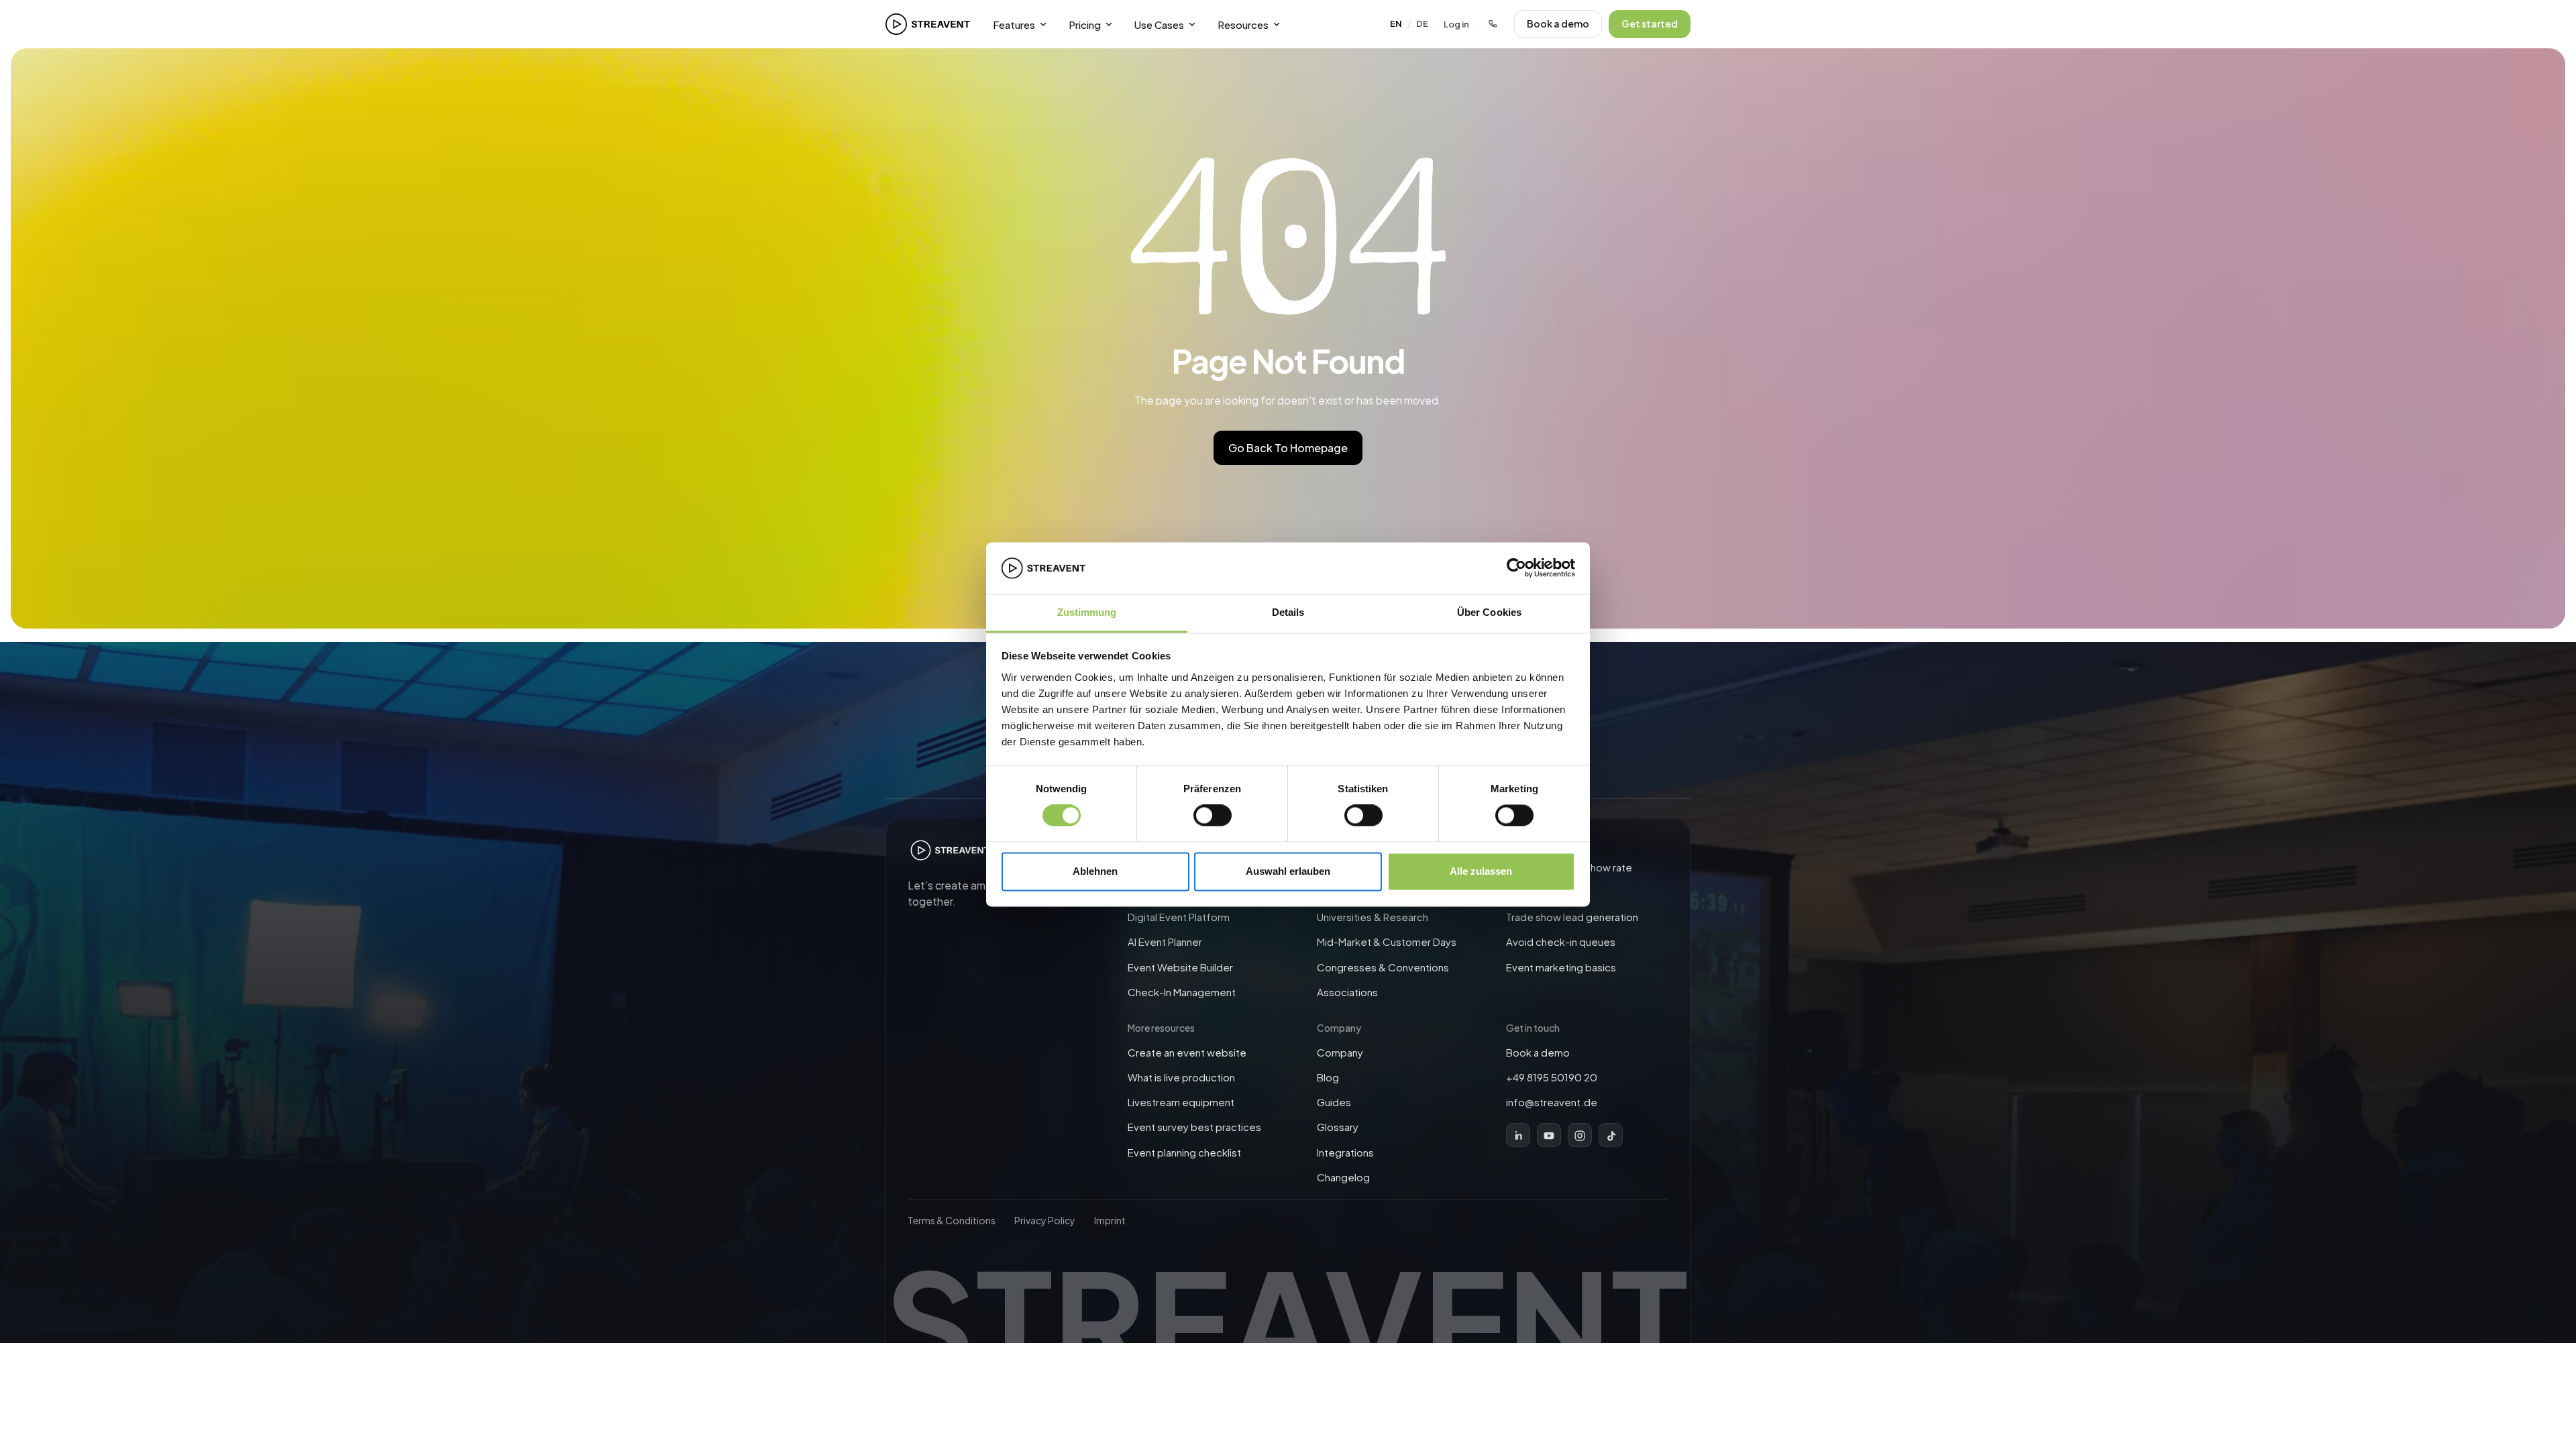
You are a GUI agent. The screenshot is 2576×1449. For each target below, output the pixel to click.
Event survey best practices (1194, 1127)
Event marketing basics (1561, 967)
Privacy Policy (1045, 1220)
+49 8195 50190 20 (1552, 1077)
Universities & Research (1373, 917)
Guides (1334, 1102)
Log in (1456, 24)
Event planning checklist (1184, 1152)
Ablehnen (1095, 871)
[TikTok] (1611, 1136)
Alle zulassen (1481, 871)
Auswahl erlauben (1288, 871)
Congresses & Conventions (1383, 967)
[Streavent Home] (928, 24)
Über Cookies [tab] (1489, 612)
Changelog (1343, 1177)
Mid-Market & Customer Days (1387, 942)
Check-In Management (1182, 992)
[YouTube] (1549, 1136)
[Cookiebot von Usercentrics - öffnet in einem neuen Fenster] (1516, 568)
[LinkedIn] (1518, 1136)
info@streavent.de (1552, 1102)
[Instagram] (1580, 1136)
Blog (1328, 1077)
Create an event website (1187, 1052)
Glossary (1338, 1127)
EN (1396, 23)
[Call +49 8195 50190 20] (1493, 24)
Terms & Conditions (952, 1220)
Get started (1650, 23)
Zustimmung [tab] (1087, 612)
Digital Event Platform (1179, 917)
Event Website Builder (1180, 967)
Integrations (1345, 1152)
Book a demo (1558, 23)
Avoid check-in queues (1561, 942)
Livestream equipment (1181, 1102)
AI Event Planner (1165, 942)
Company (1340, 1052)
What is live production (1181, 1077)
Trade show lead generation (1572, 917)
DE (1422, 23)
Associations (1347, 992)
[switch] (1213, 816)
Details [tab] (1288, 612)
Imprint (1110, 1220)
